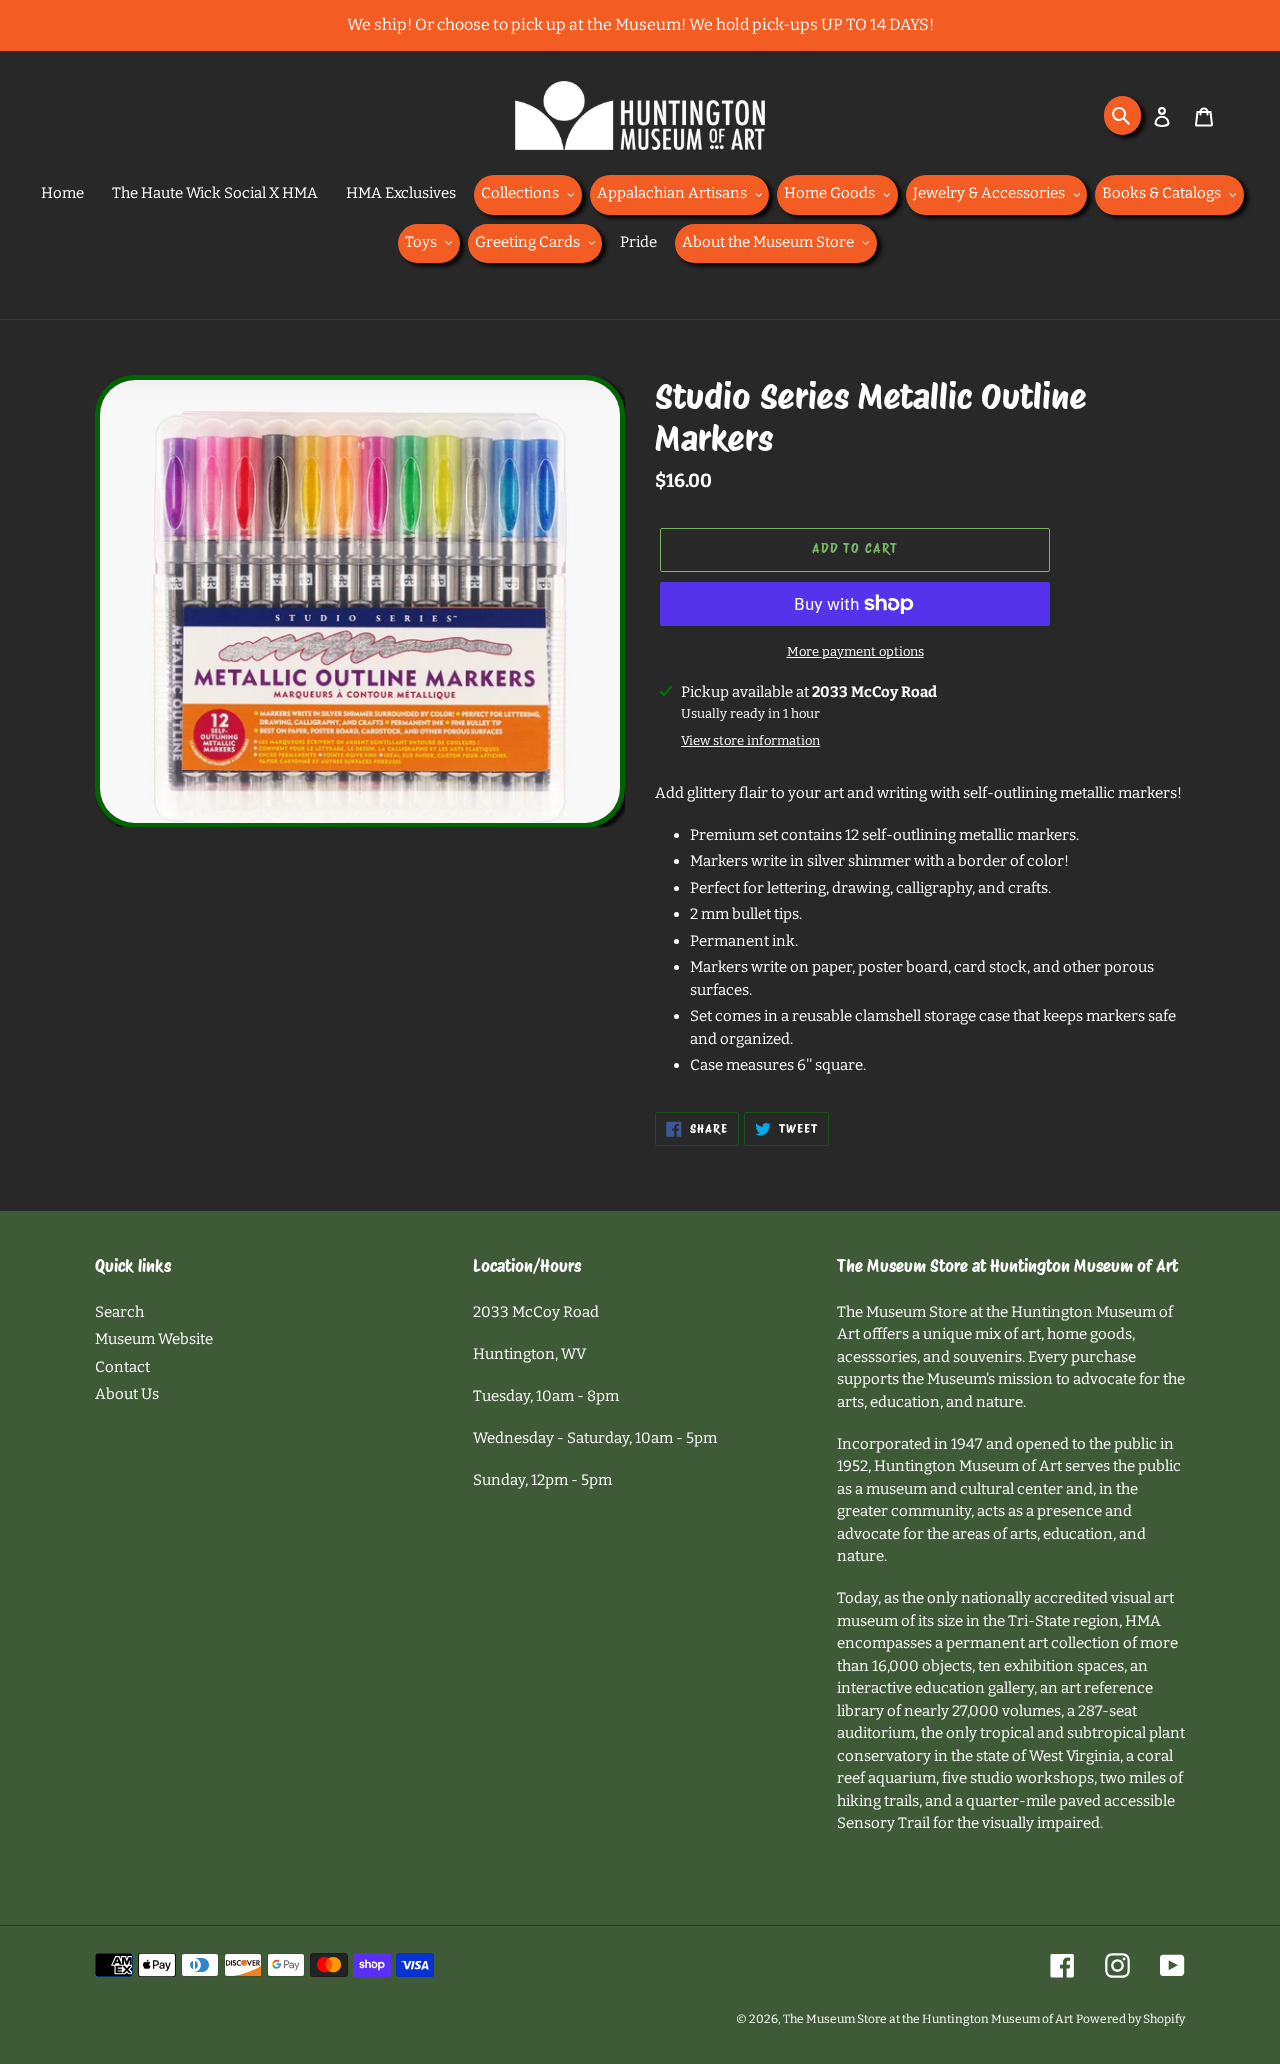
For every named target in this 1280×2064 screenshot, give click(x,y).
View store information (750, 740)
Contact (122, 1367)
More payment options (855, 651)
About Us (127, 1394)
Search (119, 1312)
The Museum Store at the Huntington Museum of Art (928, 2019)
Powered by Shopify (1130, 2019)
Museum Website (154, 1339)
